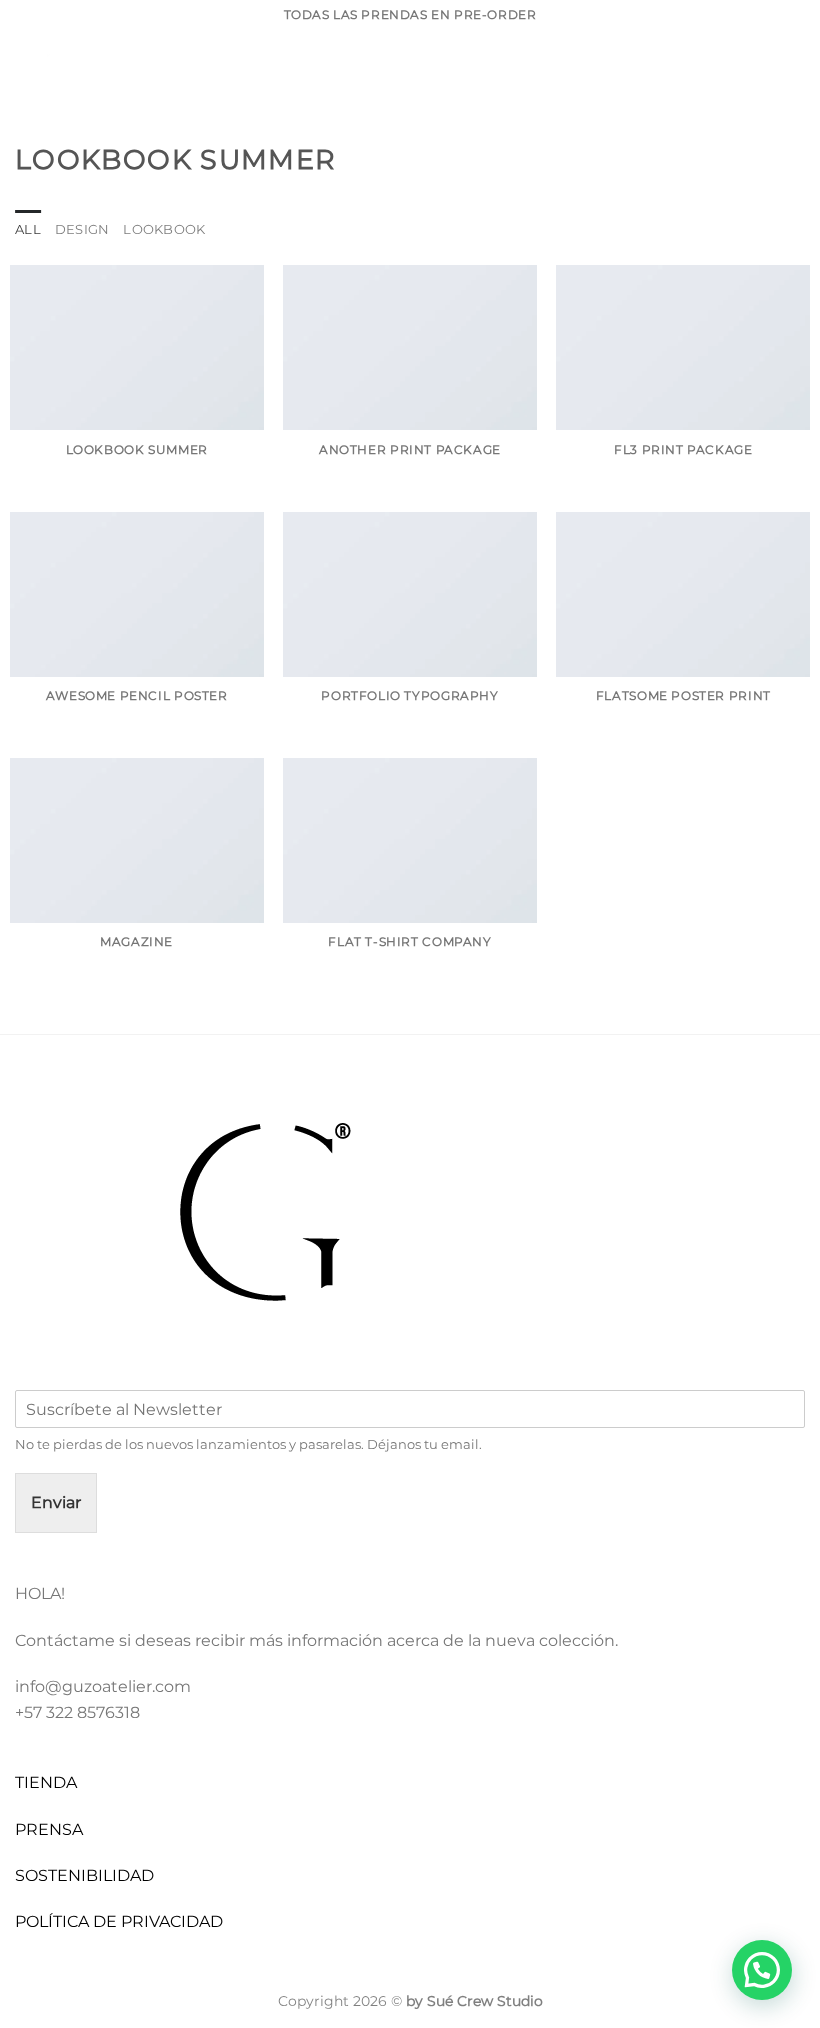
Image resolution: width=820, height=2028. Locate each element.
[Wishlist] (761, 75)
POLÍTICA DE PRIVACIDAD (119, 1921)
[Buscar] (729, 74)
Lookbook (164, 229)
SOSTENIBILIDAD (84, 1875)
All (28, 229)
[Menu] (242, 74)
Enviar (56, 1502)
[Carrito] (795, 75)
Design (82, 229)
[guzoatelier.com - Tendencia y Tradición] (115, 75)
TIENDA (46, 1782)
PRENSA (49, 1829)
